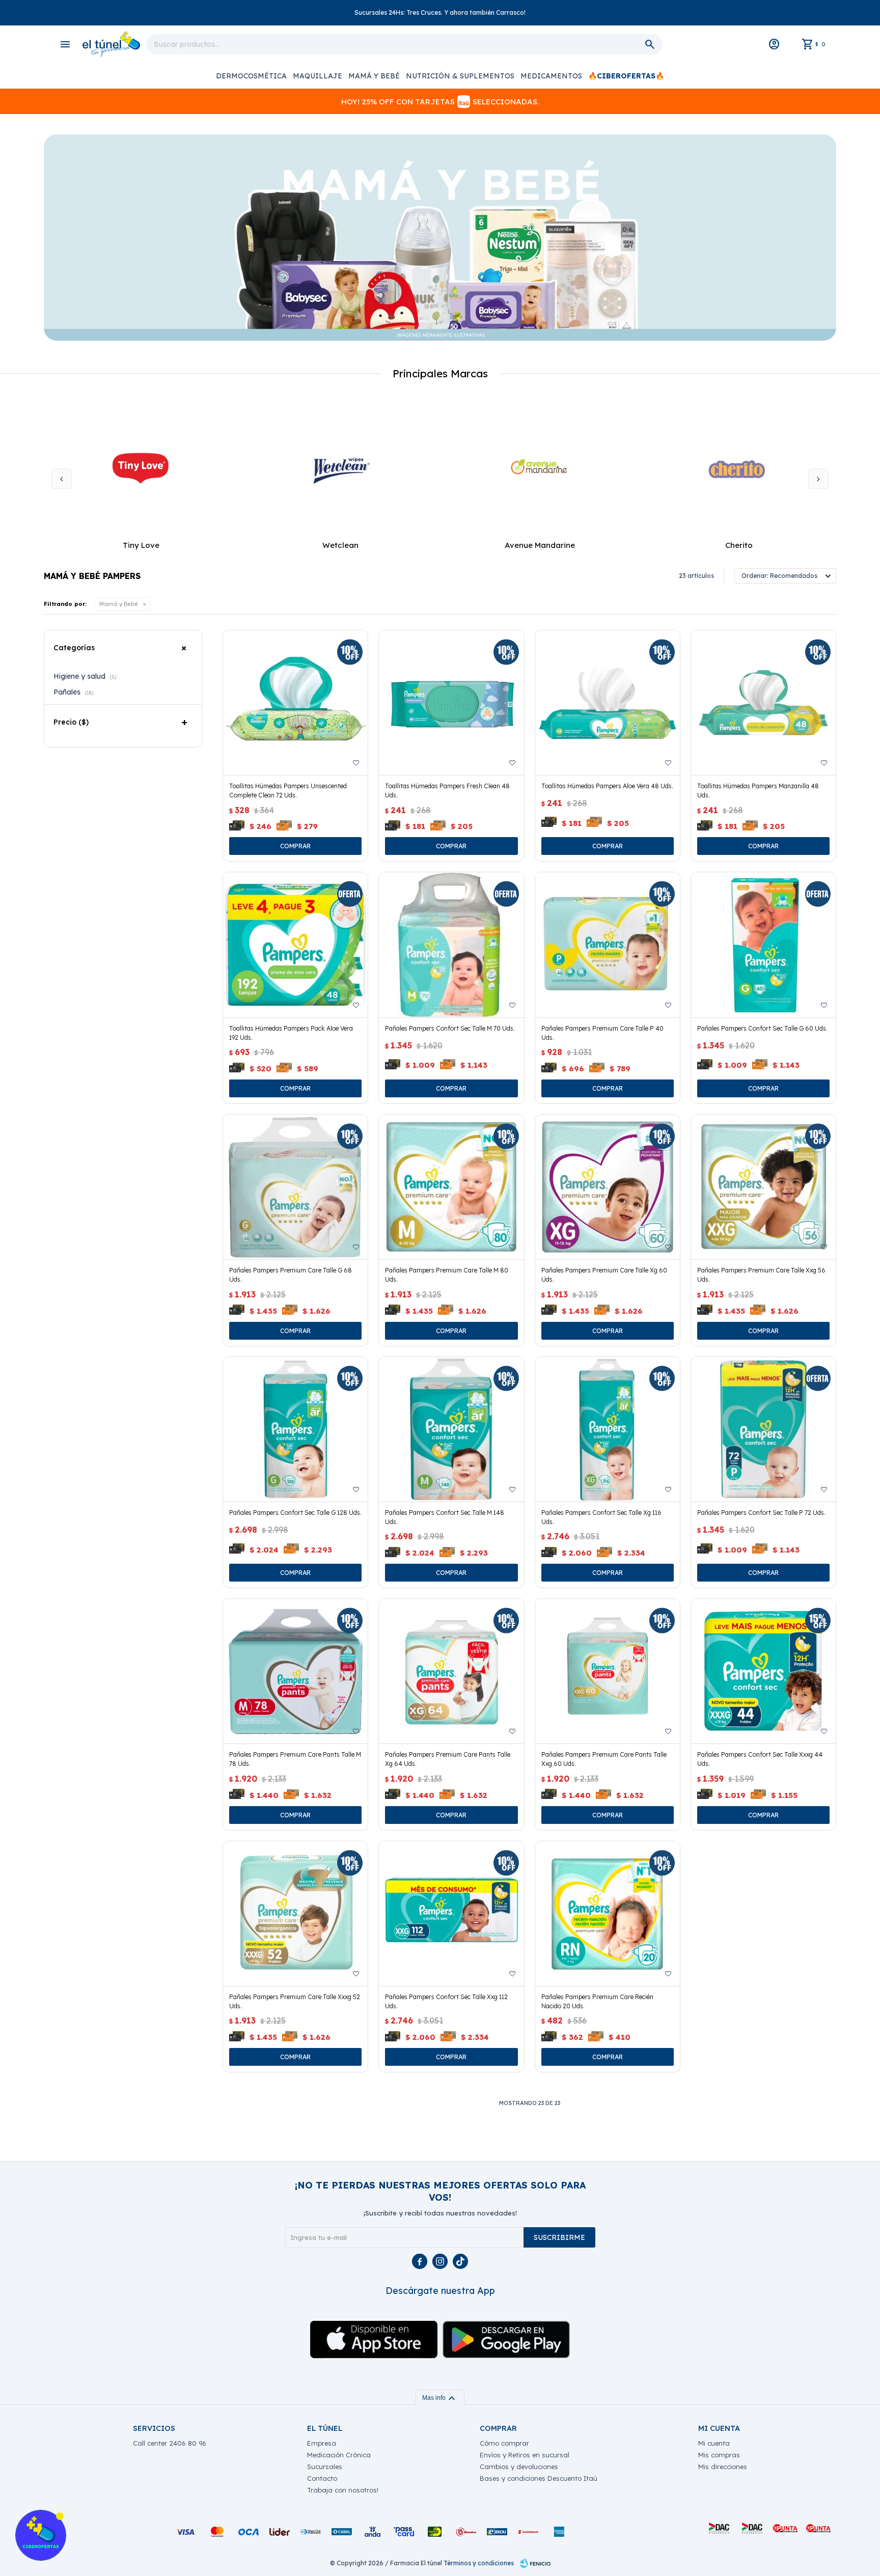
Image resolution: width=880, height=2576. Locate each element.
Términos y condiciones (479, 2563)
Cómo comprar (504, 2443)
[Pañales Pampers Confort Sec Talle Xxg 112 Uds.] (451, 1914)
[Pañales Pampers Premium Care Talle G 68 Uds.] (295, 1187)
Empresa (322, 2443)
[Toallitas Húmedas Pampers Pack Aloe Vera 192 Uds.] (295, 945)
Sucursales (325, 2467)
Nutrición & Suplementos (460, 76)
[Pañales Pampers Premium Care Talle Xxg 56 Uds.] (763, 1187)
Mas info (440, 2398)
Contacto (322, 2478)
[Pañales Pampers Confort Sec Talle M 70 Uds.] (451, 945)
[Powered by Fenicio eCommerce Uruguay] (535, 2563)
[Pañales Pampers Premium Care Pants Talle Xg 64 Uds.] (451, 1671)
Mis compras (719, 2455)
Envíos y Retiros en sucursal (525, 2455)
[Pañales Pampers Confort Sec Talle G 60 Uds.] (763, 945)
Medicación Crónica (339, 2455)
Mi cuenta (714, 2443)
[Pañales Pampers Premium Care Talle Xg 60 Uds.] (608, 1187)
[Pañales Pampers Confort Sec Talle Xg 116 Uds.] (608, 1429)
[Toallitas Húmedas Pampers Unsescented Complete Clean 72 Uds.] (295, 703)
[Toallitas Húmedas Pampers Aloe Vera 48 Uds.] (608, 703)
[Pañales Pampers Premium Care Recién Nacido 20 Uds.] (608, 1914)
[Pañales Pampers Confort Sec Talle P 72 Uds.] (763, 1429)
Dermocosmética (251, 76)
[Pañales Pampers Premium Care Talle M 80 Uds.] (451, 1187)
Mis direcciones (723, 2467)
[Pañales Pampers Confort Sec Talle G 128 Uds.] (295, 1429)
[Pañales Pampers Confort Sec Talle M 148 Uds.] (451, 1429)
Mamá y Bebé (374, 76)
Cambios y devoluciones (519, 2467)
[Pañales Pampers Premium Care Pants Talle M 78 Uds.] (295, 1671)
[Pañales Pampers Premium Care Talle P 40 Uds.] (608, 945)
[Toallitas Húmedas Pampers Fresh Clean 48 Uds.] (451, 703)
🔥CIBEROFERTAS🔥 (626, 76)
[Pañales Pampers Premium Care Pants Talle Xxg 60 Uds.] (608, 1671)
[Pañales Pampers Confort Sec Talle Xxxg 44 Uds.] (763, 1671)
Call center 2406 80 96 (170, 2443)
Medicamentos (551, 76)
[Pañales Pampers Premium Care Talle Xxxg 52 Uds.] (295, 1914)
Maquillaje (318, 76)
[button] (818, 479)
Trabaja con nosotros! (343, 2490)
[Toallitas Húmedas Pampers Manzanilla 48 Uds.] (763, 703)
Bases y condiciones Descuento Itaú (539, 2478)
